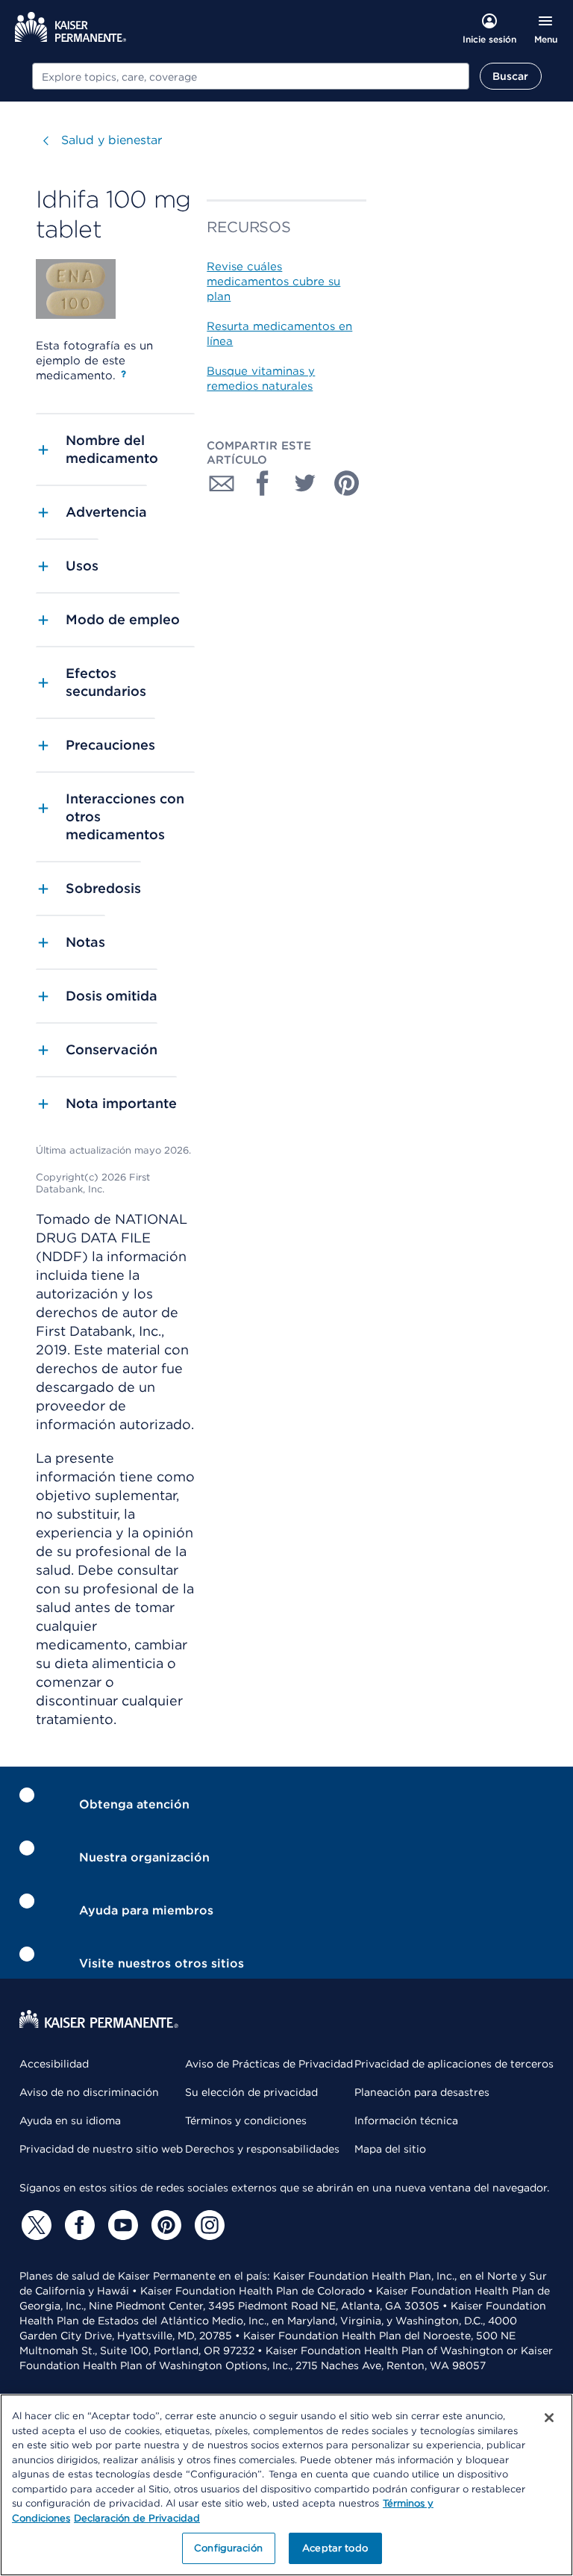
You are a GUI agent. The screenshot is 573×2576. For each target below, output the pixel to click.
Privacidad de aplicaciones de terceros (454, 2064)
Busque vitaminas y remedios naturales (261, 379)
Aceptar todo (335, 2548)
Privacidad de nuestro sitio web (101, 2149)
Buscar (511, 76)
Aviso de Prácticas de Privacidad (269, 2064)
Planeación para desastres (422, 2092)
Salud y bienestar (112, 140)
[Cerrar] (549, 2418)
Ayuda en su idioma (70, 2121)
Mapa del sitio (390, 2149)
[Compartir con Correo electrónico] (222, 483)
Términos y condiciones (246, 2121)
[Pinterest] (164, 2225)
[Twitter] (34, 2225)
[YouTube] (121, 2225)
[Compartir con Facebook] (263, 483)
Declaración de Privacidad (137, 2518)
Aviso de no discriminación (89, 2092)
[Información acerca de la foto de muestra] (123, 374)
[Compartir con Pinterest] (347, 483)
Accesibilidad (54, 2064)
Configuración (228, 2548)
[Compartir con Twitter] (305, 483)
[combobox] (251, 76)
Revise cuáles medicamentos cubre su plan (273, 281)
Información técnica (406, 2121)
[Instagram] (207, 2225)
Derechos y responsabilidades (262, 2149)
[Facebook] (78, 2225)
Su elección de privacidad (251, 2092)
